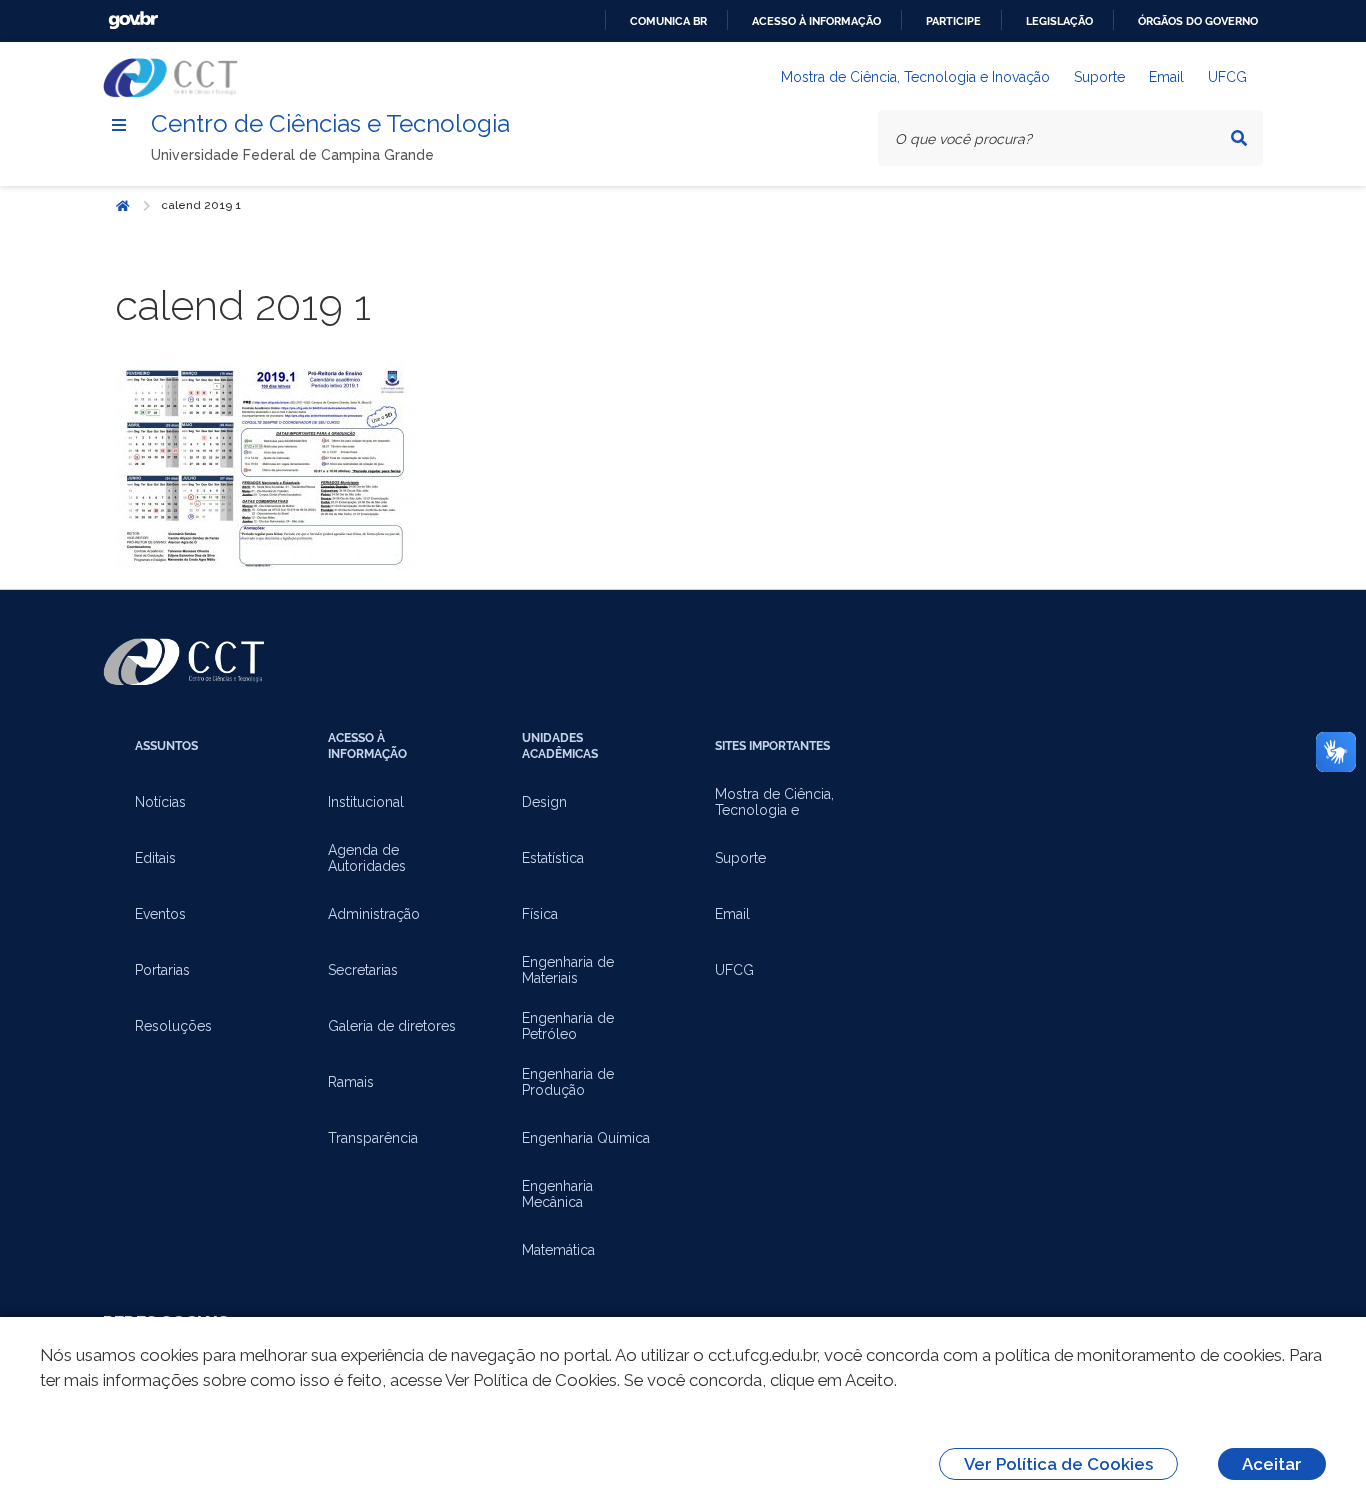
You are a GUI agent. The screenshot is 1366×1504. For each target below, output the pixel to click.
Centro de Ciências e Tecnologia (330, 123)
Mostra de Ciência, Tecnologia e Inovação (915, 77)
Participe (953, 21)
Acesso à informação (816, 21)
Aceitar (1272, 1464)
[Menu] (119, 125)
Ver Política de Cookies (1058, 1464)
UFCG (1227, 77)
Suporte (1099, 77)
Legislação (1059, 21)
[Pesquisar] (1239, 138)
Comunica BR (668, 21)
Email (1166, 77)
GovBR (133, 20)
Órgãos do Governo (1198, 21)
